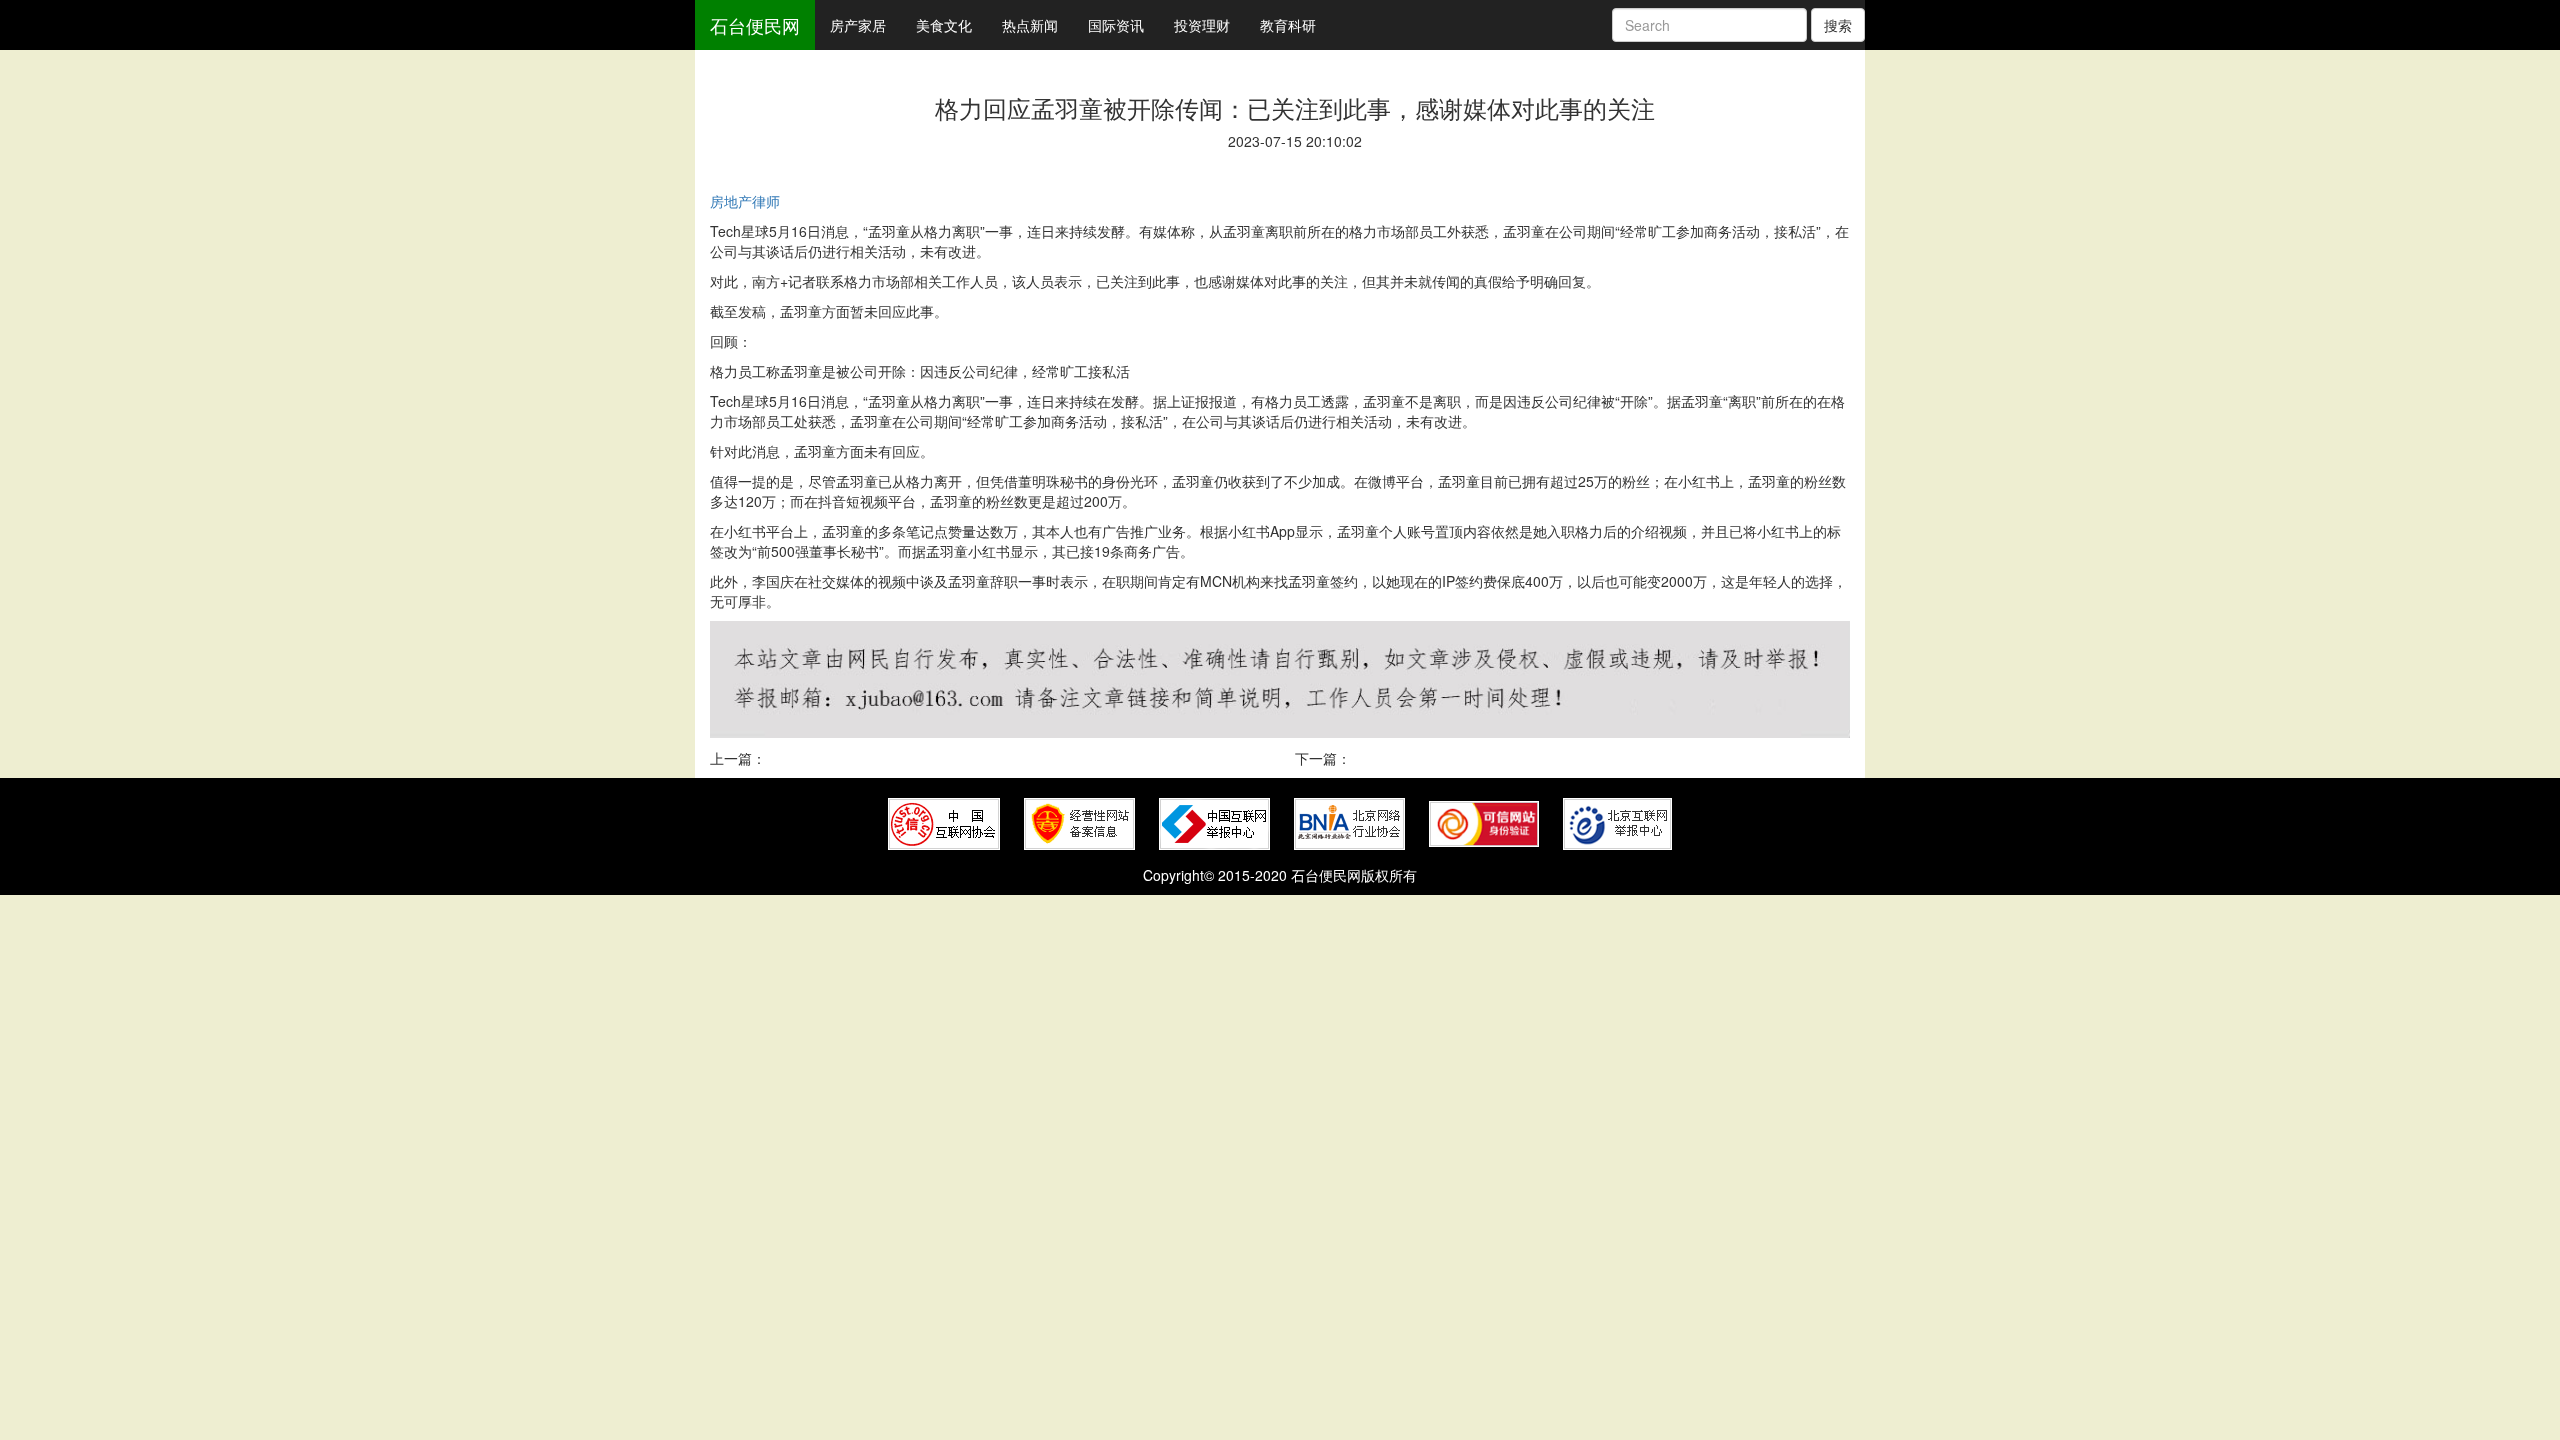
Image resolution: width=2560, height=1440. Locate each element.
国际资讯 (1116, 25)
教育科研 (1288, 25)
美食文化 (944, 25)
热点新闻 (1030, 25)
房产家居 (858, 25)
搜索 (1838, 25)
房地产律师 (745, 201)
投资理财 (1202, 25)
